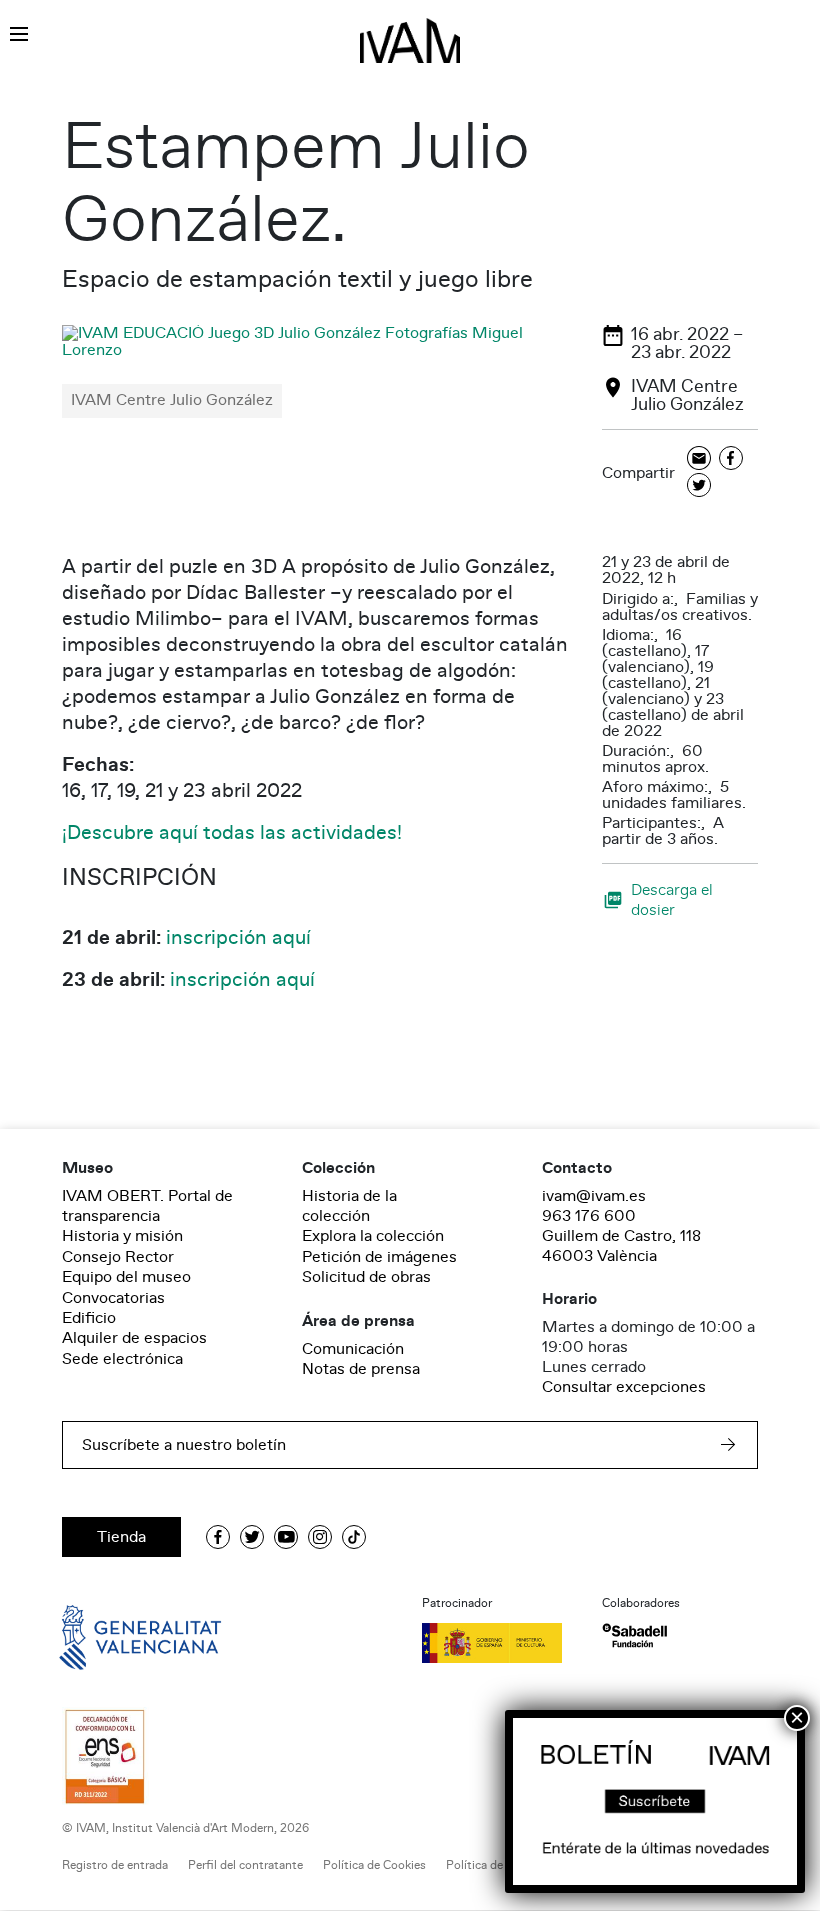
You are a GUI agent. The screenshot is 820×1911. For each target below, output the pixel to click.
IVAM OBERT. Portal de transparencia (147, 1206)
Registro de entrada (115, 1865)
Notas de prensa (361, 1369)
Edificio (89, 1318)
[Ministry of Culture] (500, 1643)
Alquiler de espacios (134, 1338)
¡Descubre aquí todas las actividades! (232, 833)
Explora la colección (373, 1236)
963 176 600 (589, 1216)
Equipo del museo (126, 1277)
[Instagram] (320, 1537)
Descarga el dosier (672, 899)
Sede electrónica (122, 1359)
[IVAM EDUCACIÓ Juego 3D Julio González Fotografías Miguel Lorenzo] (320, 341)
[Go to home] (112, 1636)
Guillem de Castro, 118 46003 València (621, 1246)
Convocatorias (113, 1298)
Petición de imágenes (379, 1257)
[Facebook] (731, 459)
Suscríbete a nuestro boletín (184, 1445)
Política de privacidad (503, 1865)
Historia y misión (122, 1236)
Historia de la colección (349, 1206)
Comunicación (353, 1349)
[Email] (699, 459)
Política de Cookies (374, 1865)
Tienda (121, 1537)
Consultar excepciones (624, 1387)
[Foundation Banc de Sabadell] (634, 1635)
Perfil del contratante (245, 1865)
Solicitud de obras (366, 1277)
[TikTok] (354, 1537)
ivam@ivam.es (594, 1196)
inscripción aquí (238, 938)
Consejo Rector (118, 1257)
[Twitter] (699, 486)
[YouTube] (286, 1537)
